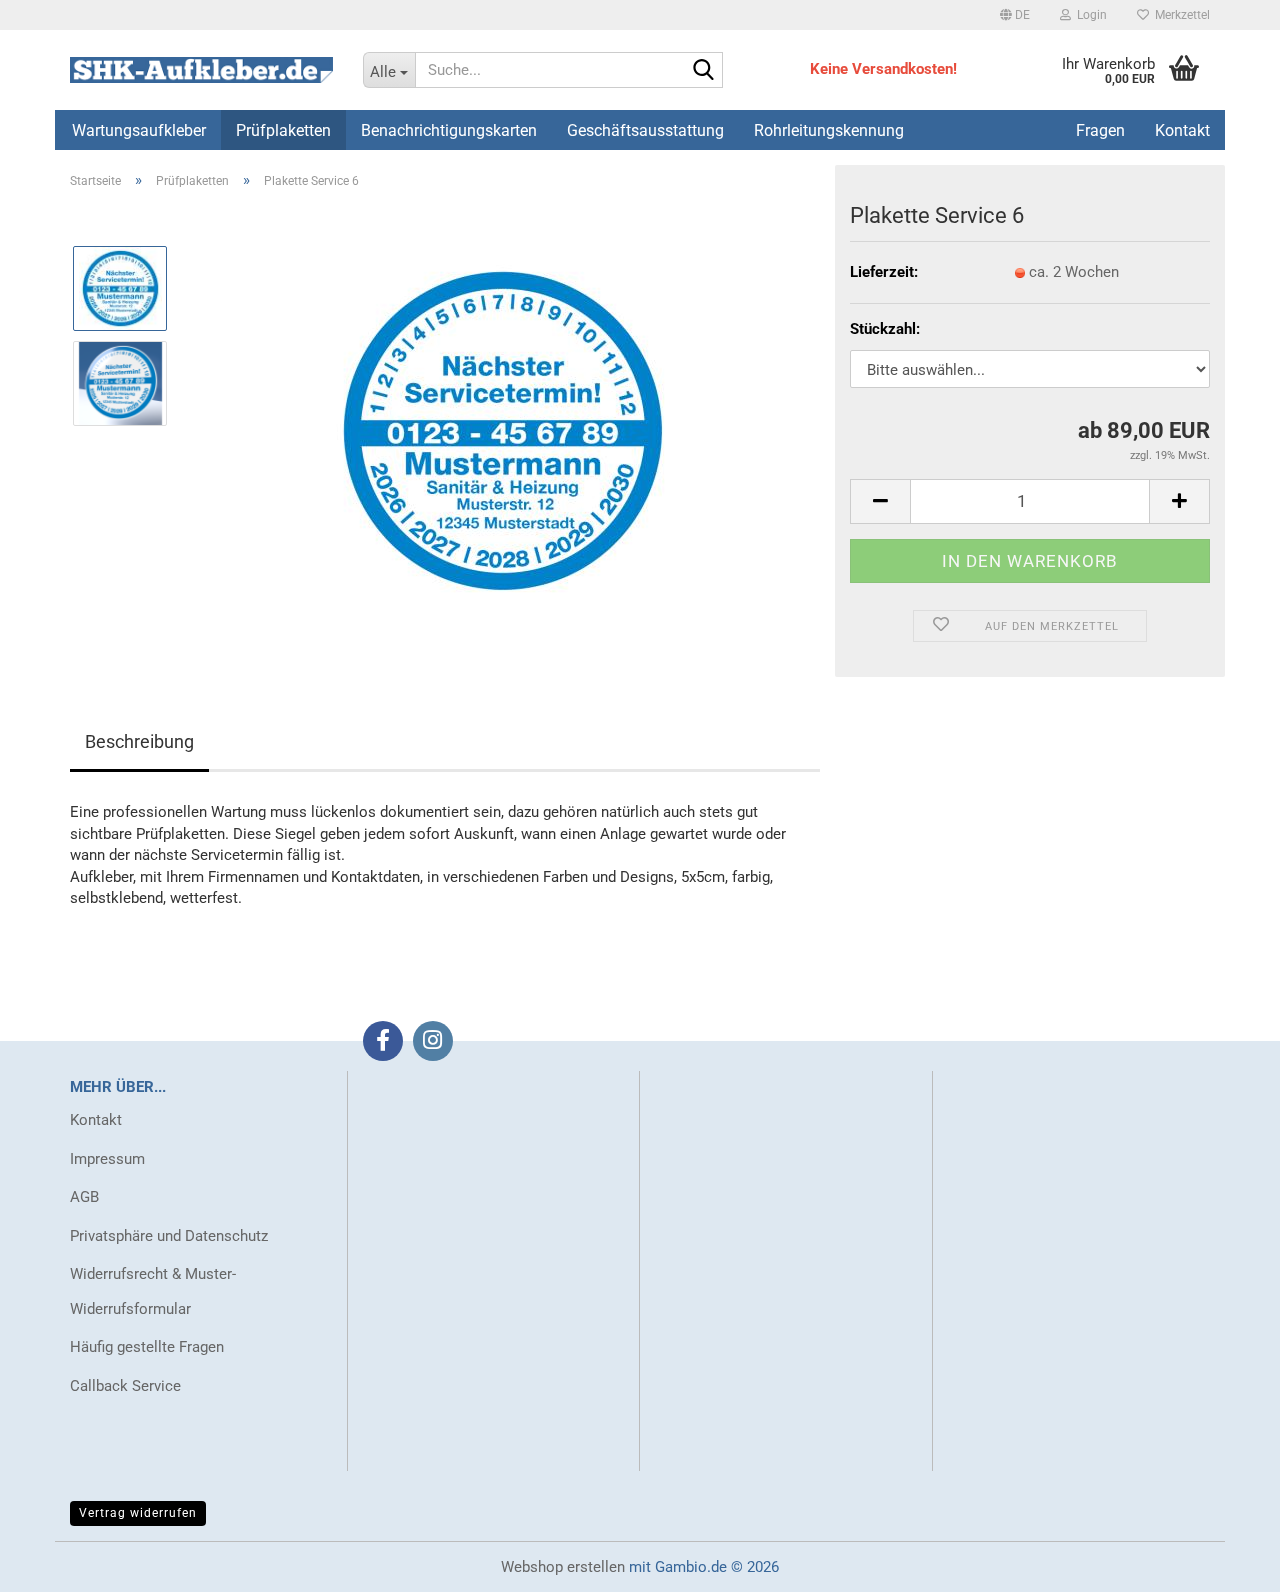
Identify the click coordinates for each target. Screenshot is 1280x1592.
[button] (1015, 15)
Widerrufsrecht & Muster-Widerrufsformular (153, 1291)
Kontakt (96, 1120)
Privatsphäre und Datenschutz (169, 1236)
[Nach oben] (1225, 1562)
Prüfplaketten (283, 130)
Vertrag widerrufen (138, 1513)
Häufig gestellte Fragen (147, 1347)
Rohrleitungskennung (829, 130)
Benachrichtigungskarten (449, 130)
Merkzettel (1179, 15)
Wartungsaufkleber (139, 130)
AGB (84, 1197)
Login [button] (1089, 15)
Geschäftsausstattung (645, 130)
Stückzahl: (885, 329)
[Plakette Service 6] (503, 430)
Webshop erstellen (563, 1567)
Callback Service (125, 1386)
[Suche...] (704, 71)
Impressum (107, 1159)
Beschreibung (139, 741)
